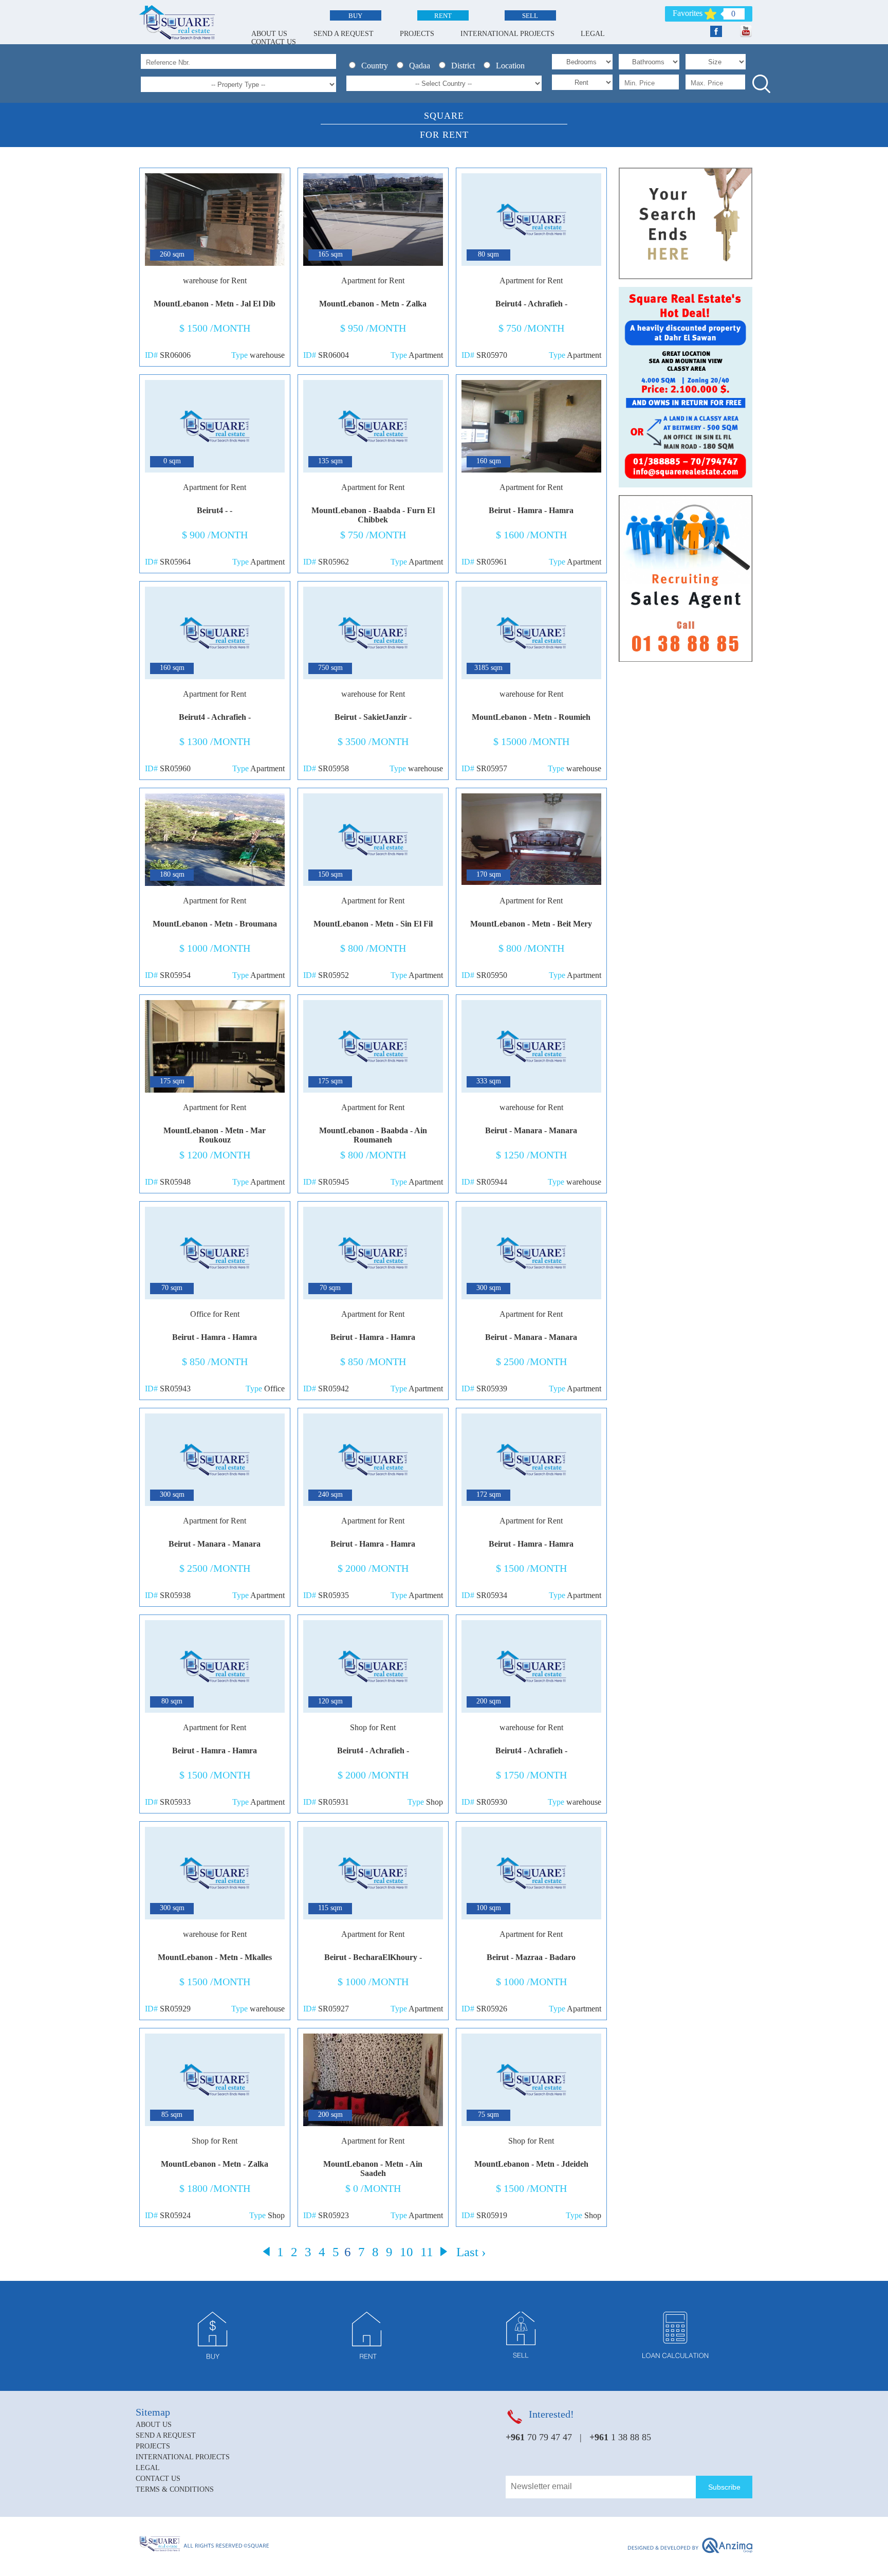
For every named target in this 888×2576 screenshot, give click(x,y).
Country (377, 66)
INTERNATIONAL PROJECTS (507, 34)
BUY (355, 16)
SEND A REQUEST (344, 34)
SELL (530, 16)
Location (511, 66)
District (465, 66)
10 (406, 2252)
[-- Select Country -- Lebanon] (444, 83)
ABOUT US (269, 34)
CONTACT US (274, 42)
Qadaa (422, 66)
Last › (471, 2252)
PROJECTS (417, 34)
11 (427, 2252)
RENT (443, 16)
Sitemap (153, 2412)
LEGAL (593, 34)
